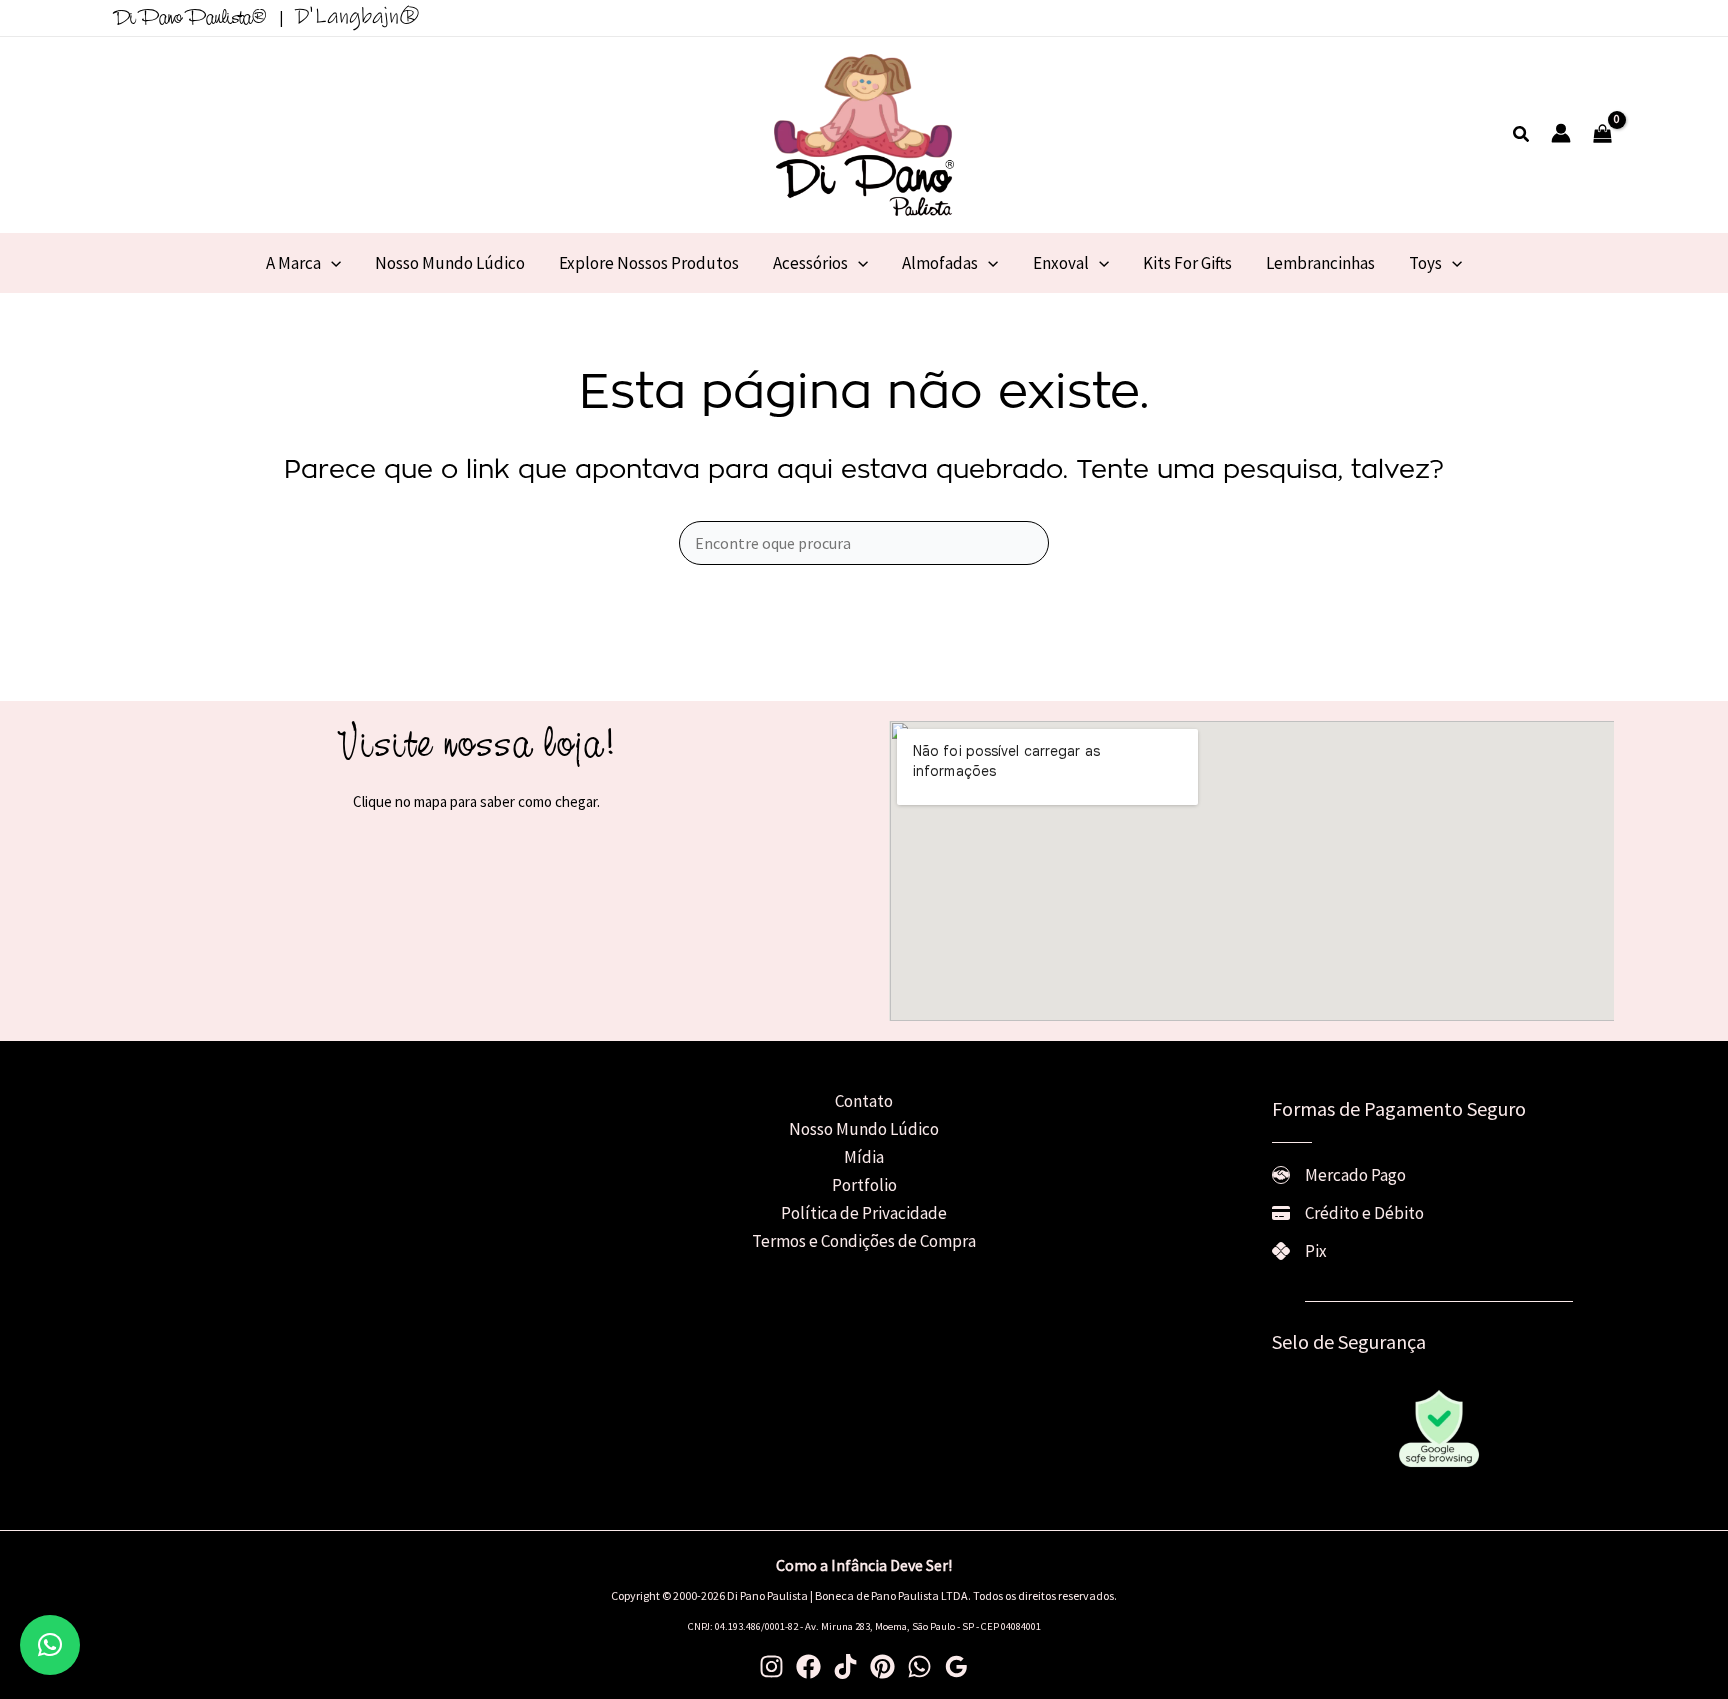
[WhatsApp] (919, 1666)
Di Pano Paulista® (190, 19)
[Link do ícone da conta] (1561, 133)
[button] (1522, 135)
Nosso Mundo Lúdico (864, 1129)
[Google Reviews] (956, 1666)
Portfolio (864, 1185)
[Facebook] (808, 1666)
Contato (864, 1101)
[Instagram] (771, 1666)
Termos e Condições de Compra (864, 1241)
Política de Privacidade (864, 1213)
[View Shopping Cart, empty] (1602, 135)
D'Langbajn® (357, 16)
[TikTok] (845, 1666)
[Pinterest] (882, 1666)
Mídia (864, 1157)
